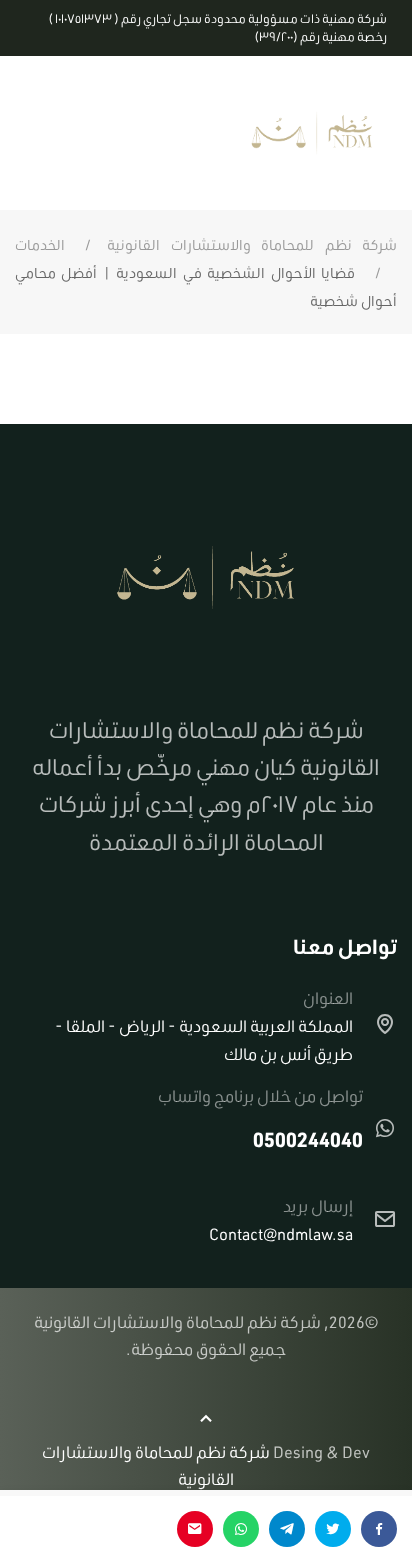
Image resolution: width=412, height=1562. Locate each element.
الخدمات (40, 245)
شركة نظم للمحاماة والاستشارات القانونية (252, 245)
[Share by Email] (195, 1529)
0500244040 (308, 1139)
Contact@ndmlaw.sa (281, 1233)
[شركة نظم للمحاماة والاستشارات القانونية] (312, 133)
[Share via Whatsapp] (241, 1529)
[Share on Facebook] (379, 1529)
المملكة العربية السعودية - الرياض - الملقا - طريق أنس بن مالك (204, 1039)
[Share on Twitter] (333, 1529)
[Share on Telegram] (287, 1529)
